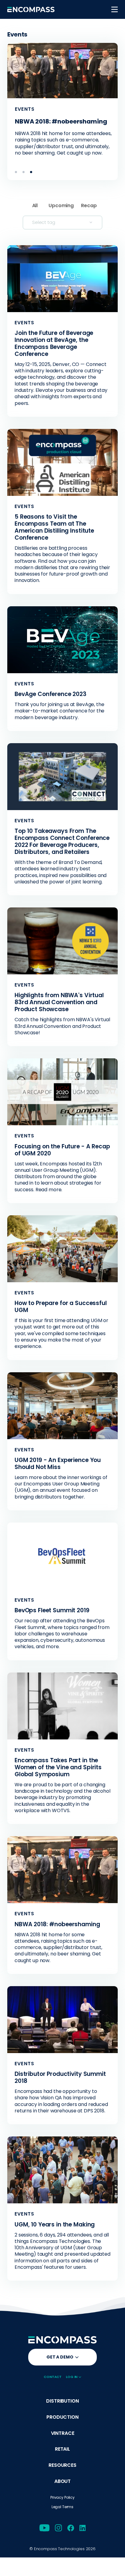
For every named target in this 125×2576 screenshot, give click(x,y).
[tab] (16, 172)
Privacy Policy (62, 2497)
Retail (62, 2449)
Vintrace (63, 2433)
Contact (53, 2377)
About (62, 2482)
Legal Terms (62, 2507)
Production (62, 2417)
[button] (115, 9)
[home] (31, 9)
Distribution (62, 2401)
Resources (62, 2465)
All (35, 205)
